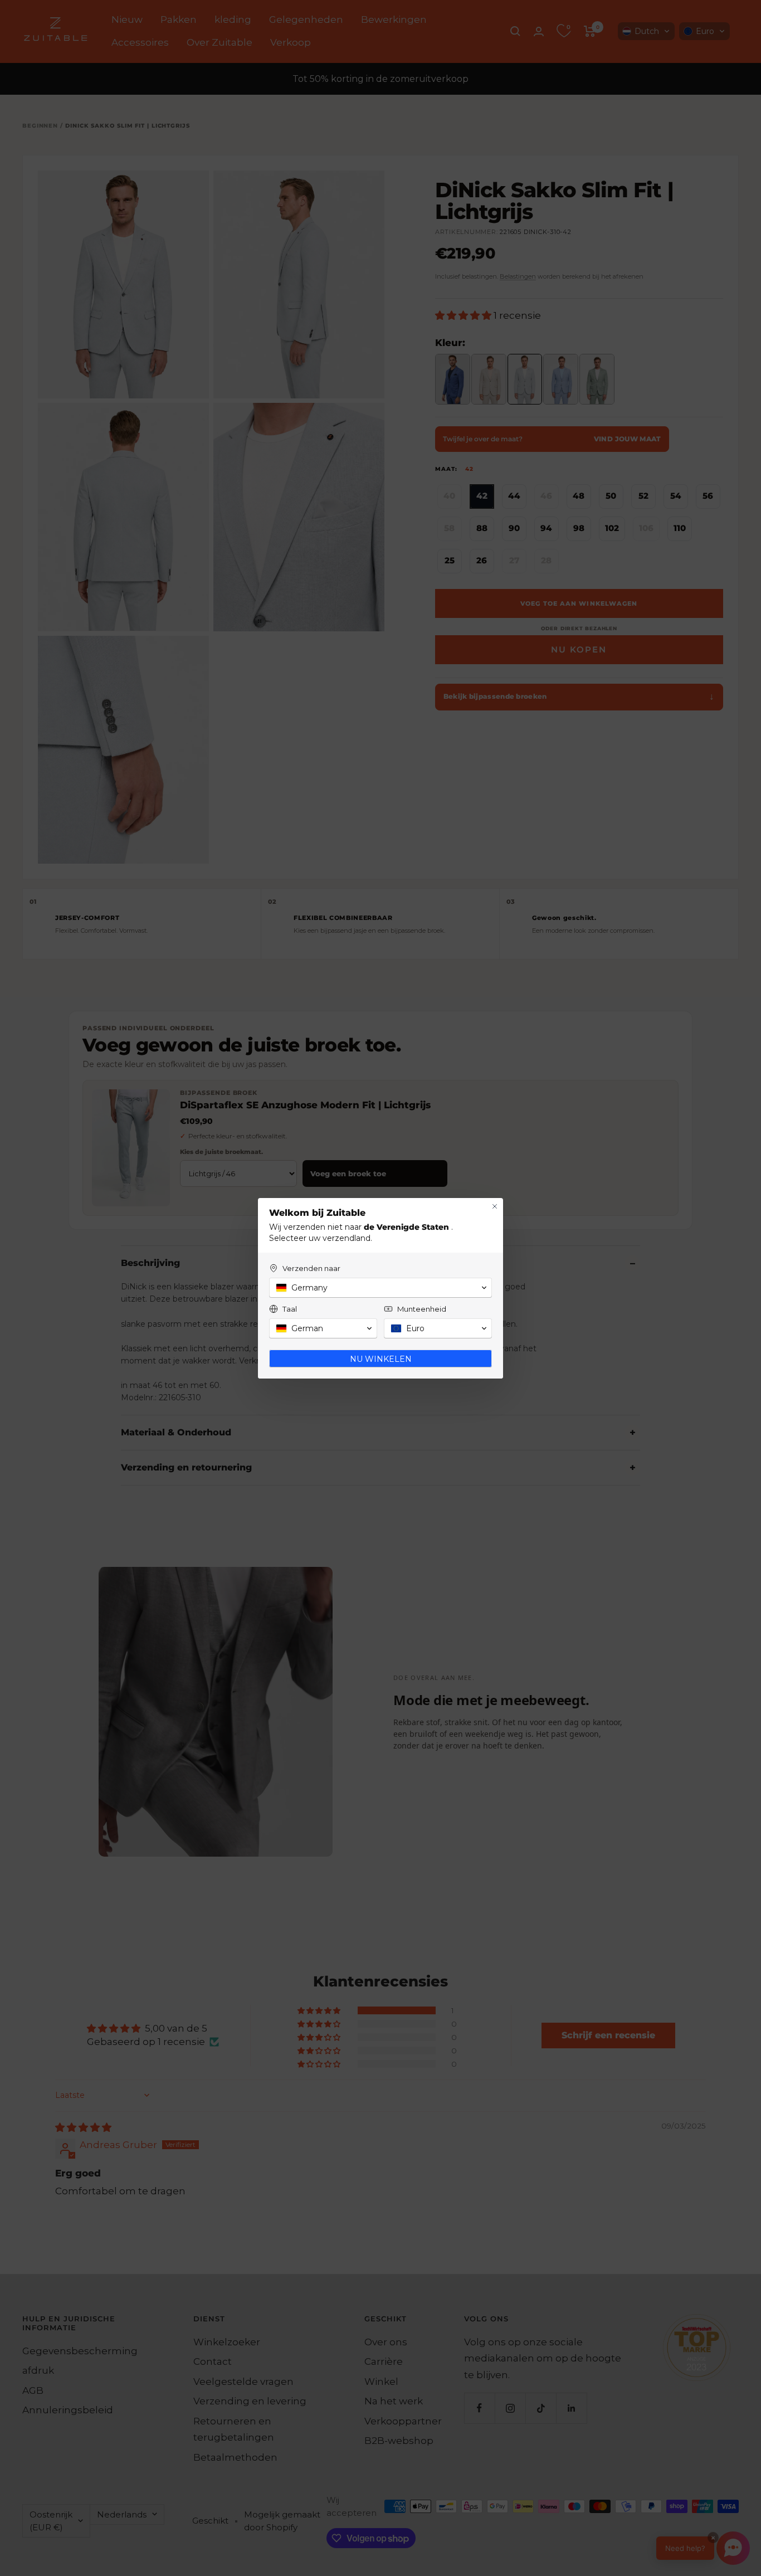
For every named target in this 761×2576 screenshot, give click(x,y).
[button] (380, 1288)
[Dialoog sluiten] (495, 1206)
